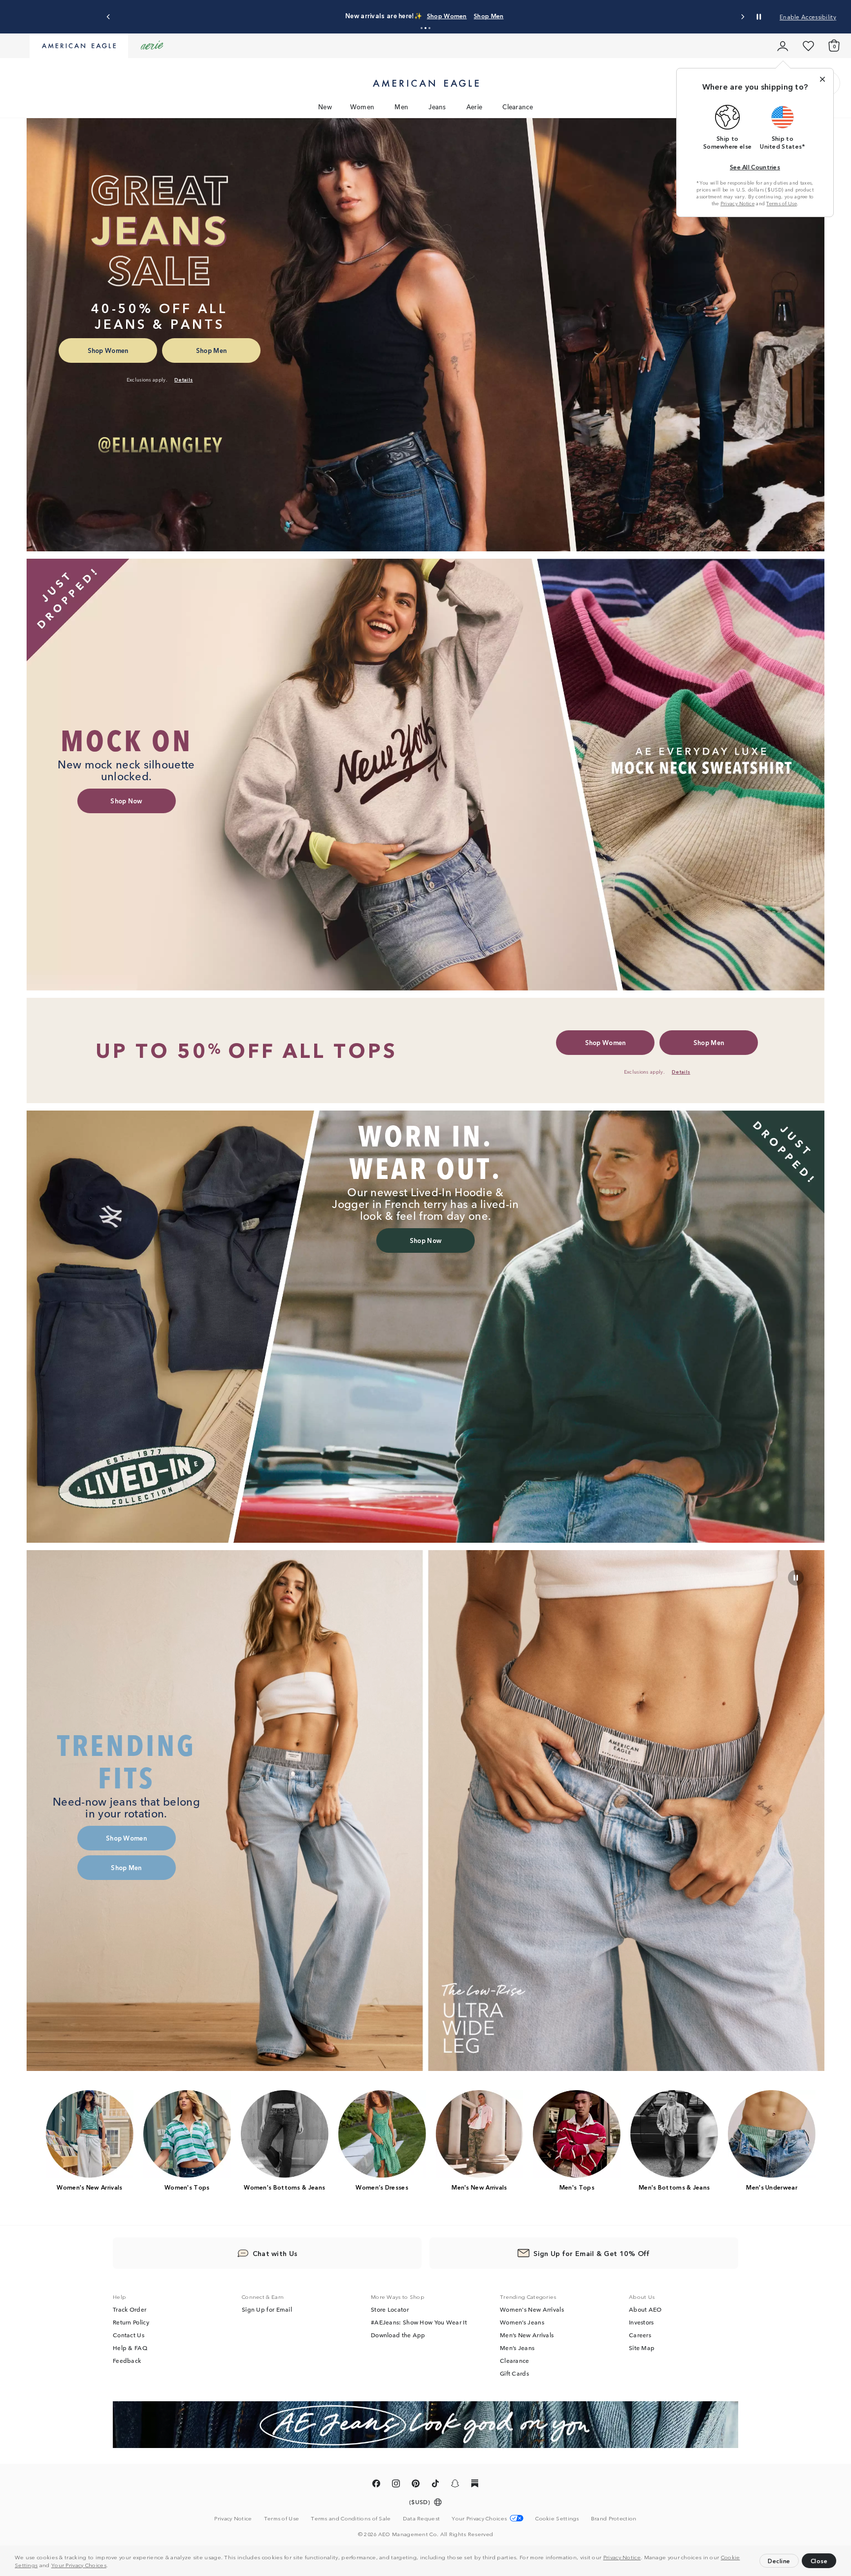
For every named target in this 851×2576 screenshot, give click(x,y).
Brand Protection (614, 2519)
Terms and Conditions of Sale (351, 2519)
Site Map (642, 2348)
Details (544, 16)
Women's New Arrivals (532, 2310)
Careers (640, 2335)
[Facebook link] (376, 2486)
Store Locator (390, 2310)
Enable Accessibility (808, 16)
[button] (111, 2566)
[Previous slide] (109, 17)
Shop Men (513, 16)
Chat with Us (275, 2254)
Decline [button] (779, 2560)
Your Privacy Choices (79, 2565)
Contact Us (129, 2335)
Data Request (422, 2519)
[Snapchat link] (455, 2486)
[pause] (796, 1578)
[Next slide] (742, 17)
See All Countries (755, 167)
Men (401, 107)
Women (362, 107)
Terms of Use (782, 203)
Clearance (518, 107)
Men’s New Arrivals (527, 2335)
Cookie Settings (557, 2519)
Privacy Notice (622, 2557)
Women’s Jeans (522, 2322)
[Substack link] (475, 2486)
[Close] (822, 79)
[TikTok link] (435, 2486)
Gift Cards (514, 2374)
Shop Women (471, 16)
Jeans (437, 107)
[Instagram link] (396, 2486)
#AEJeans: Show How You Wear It (419, 2322)
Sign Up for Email (267, 2310)
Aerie (475, 107)
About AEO (645, 2310)
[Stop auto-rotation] (759, 17)
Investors (641, 2322)
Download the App (398, 2335)
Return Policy (131, 2322)
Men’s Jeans (517, 2348)
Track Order (130, 2310)
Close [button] (819, 2560)
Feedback (127, 2361)
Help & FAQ (130, 2348)
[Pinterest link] (416, 2486)
